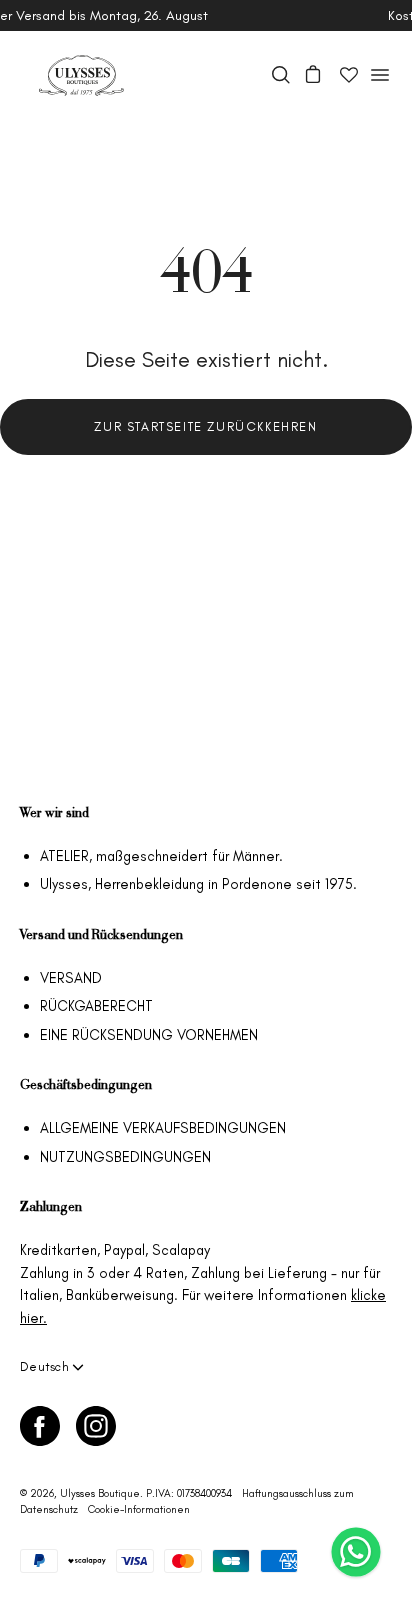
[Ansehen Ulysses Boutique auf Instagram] (96, 1426)
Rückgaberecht (96, 1006)
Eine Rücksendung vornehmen (149, 1035)
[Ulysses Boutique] (80, 75)
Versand (71, 978)
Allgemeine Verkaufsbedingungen (163, 1128)
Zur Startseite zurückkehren (205, 426)
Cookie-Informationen (139, 1509)
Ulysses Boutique (100, 1493)
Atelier (64, 856)
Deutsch (44, 1366)
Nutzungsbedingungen (125, 1157)
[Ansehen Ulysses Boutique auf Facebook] (40, 1426)
